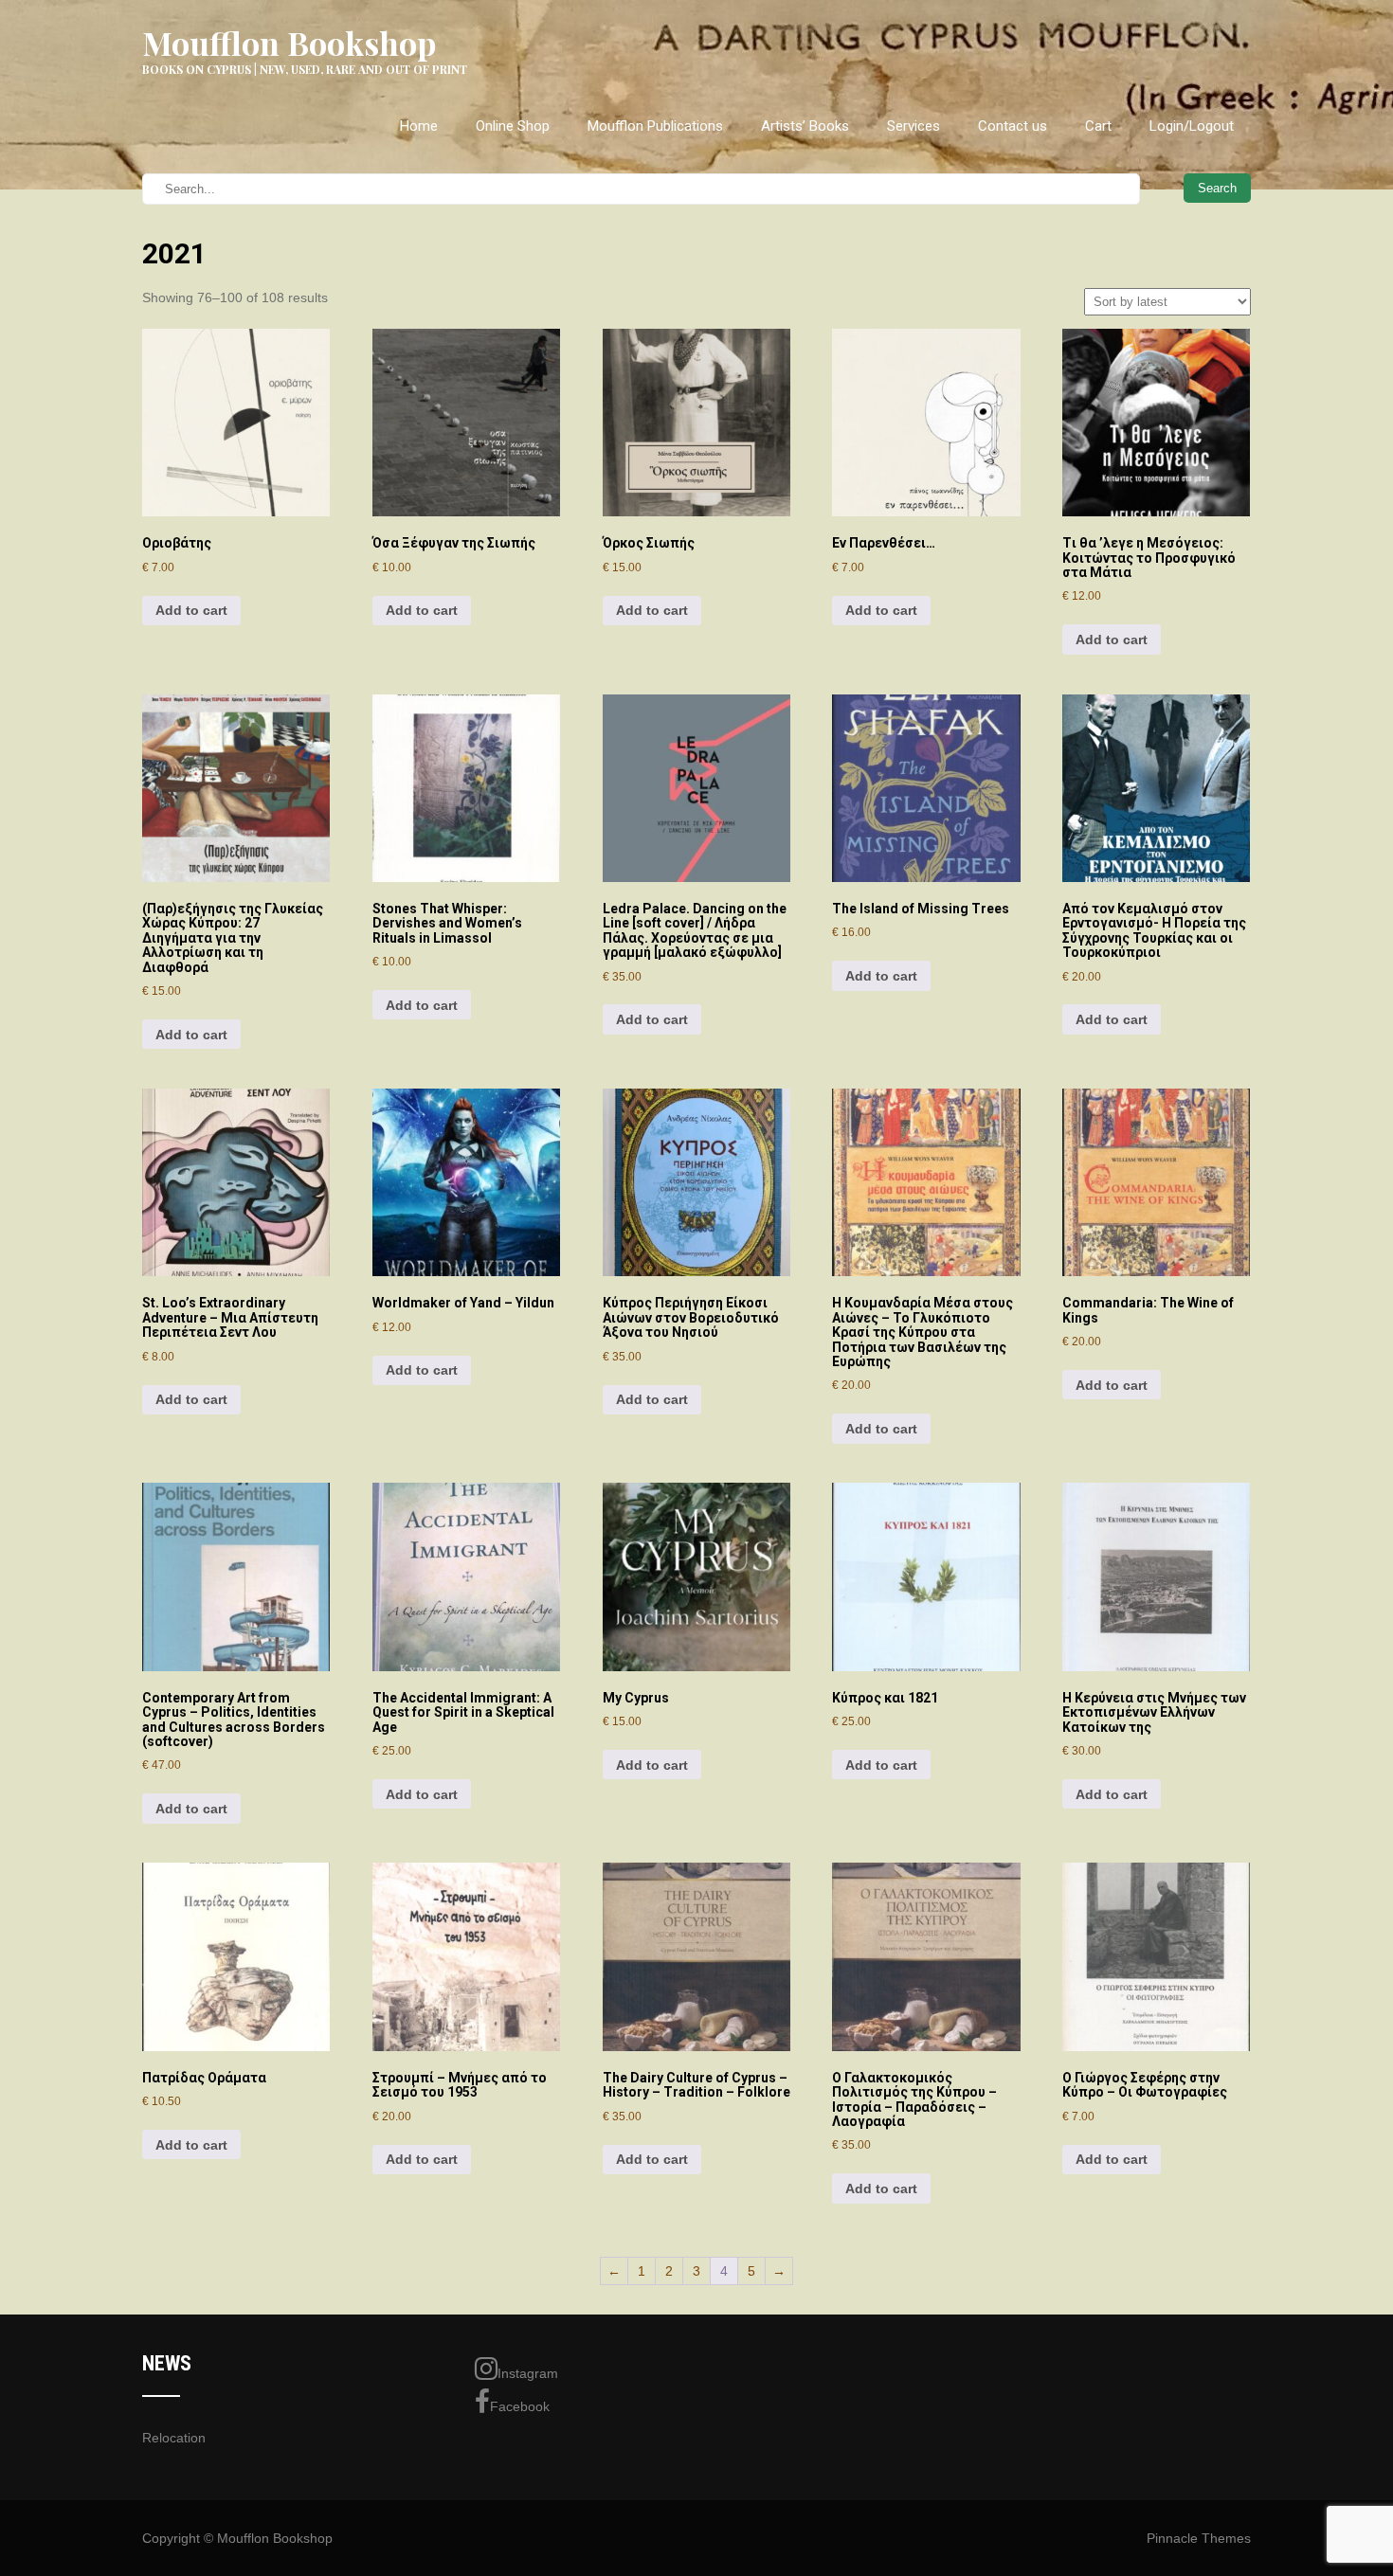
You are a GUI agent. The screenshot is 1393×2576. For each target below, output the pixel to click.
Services (914, 126)
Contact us (1013, 126)
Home (419, 126)
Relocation (174, 2438)
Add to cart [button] (191, 610)
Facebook (520, 2406)
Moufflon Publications (655, 126)
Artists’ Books (805, 126)
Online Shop (513, 126)
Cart (1098, 126)
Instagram (528, 2373)
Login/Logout (1192, 126)
